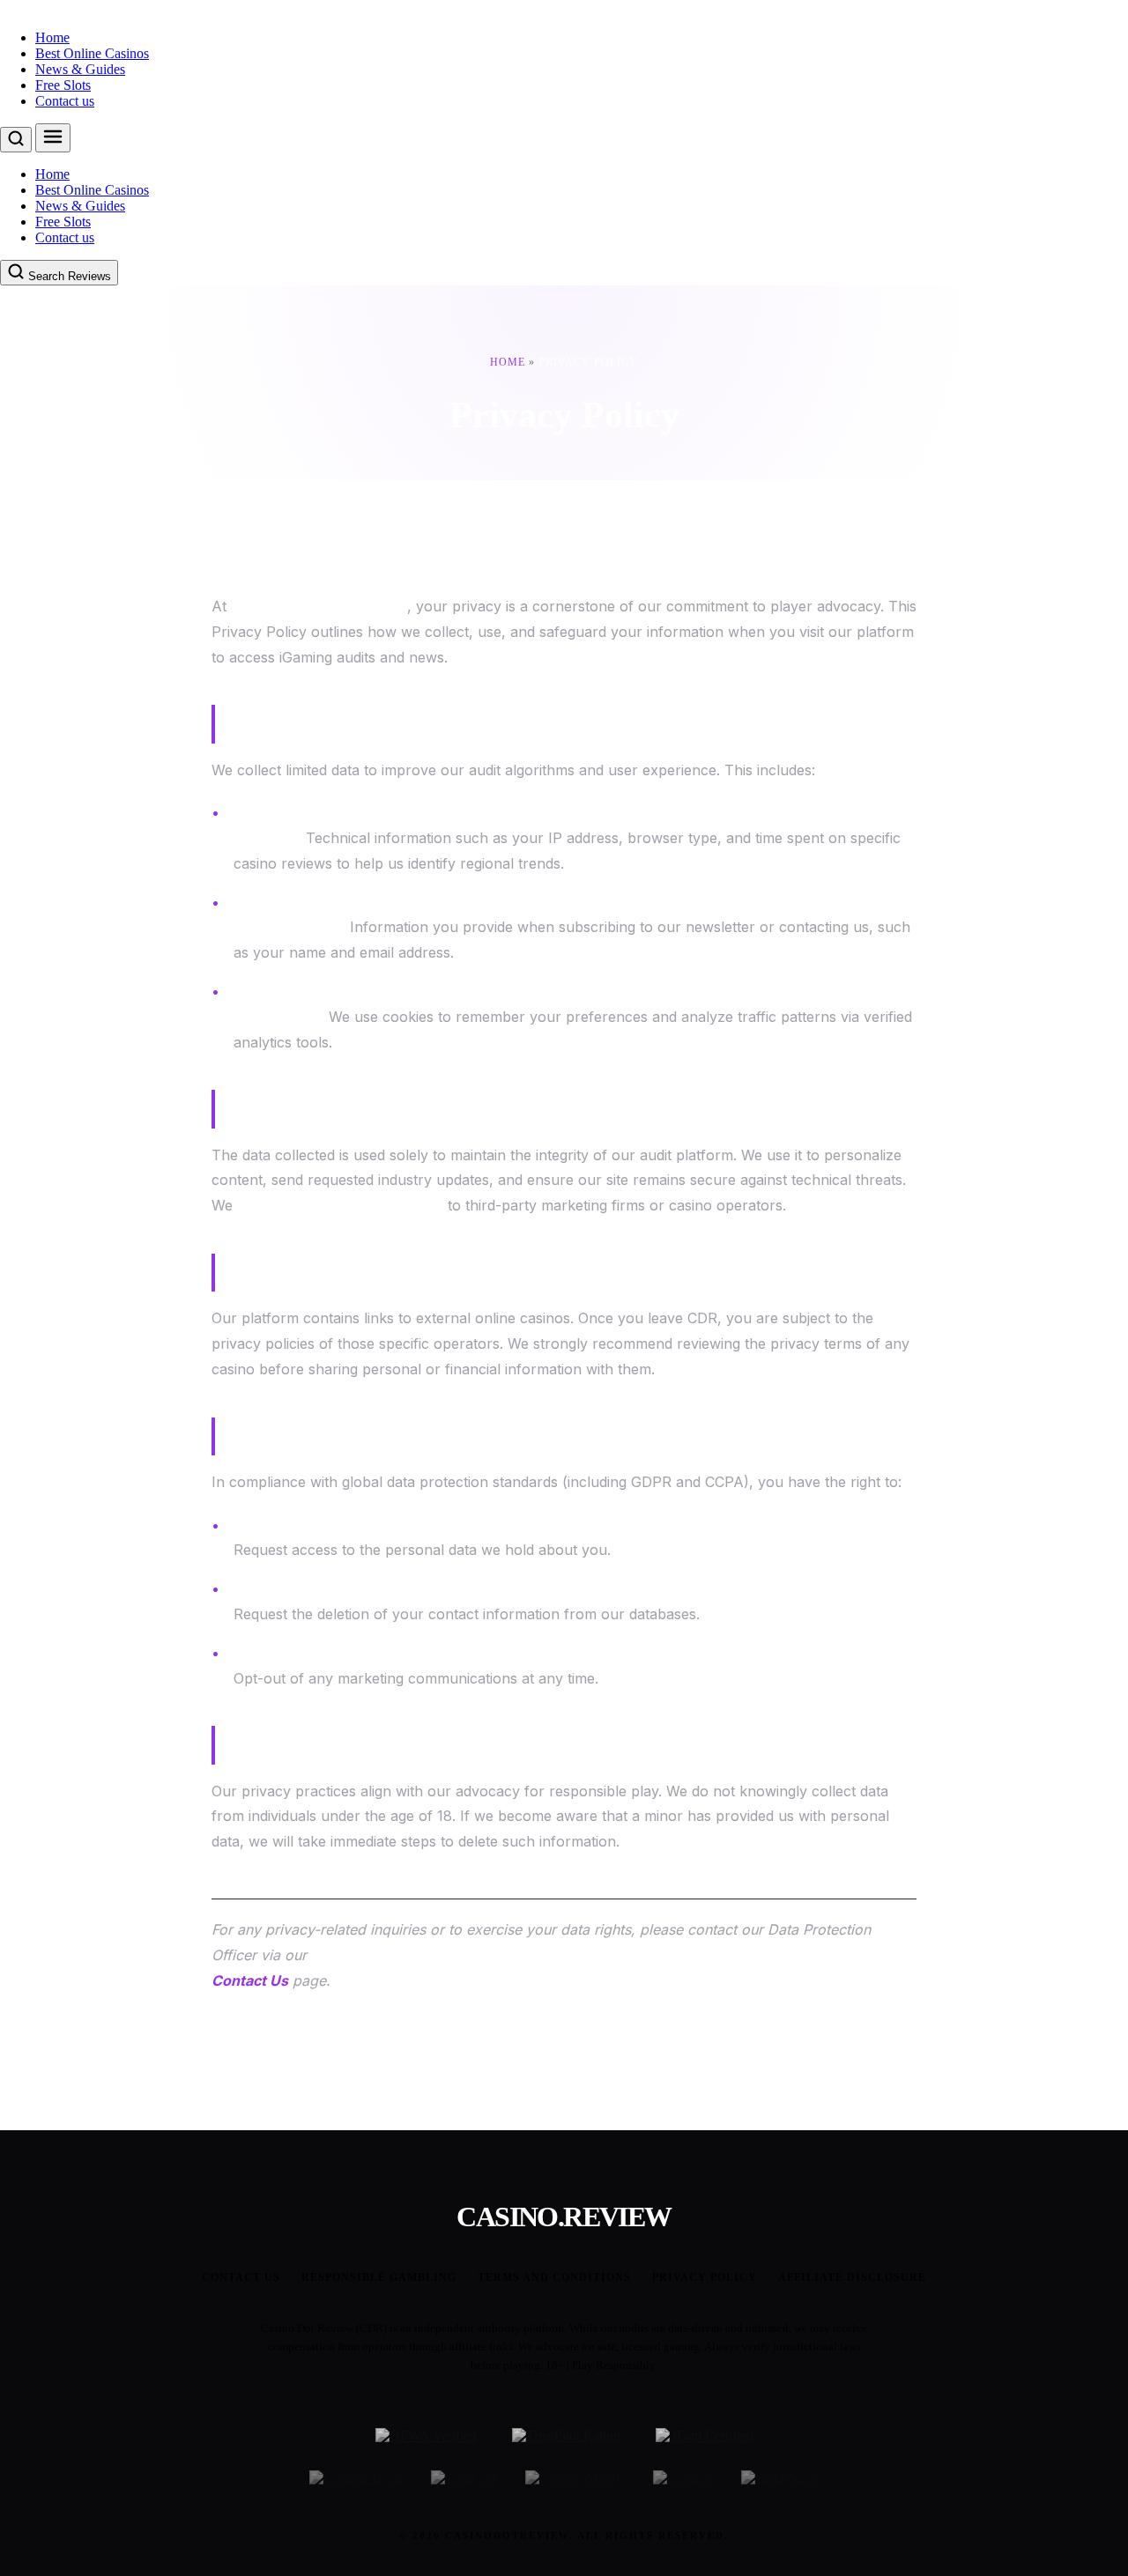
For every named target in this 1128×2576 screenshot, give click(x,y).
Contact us (65, 101)
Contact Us (250, 1980)
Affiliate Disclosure (852, 2277)
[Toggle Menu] (53, 138)
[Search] (16, 140)
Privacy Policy (705, 2277)
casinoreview (38, 7)
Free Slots (63, 85)
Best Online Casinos (92, 53)
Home (52, 37)
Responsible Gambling (379, 2277)
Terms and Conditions (554, 2277)
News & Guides (80, 69)
